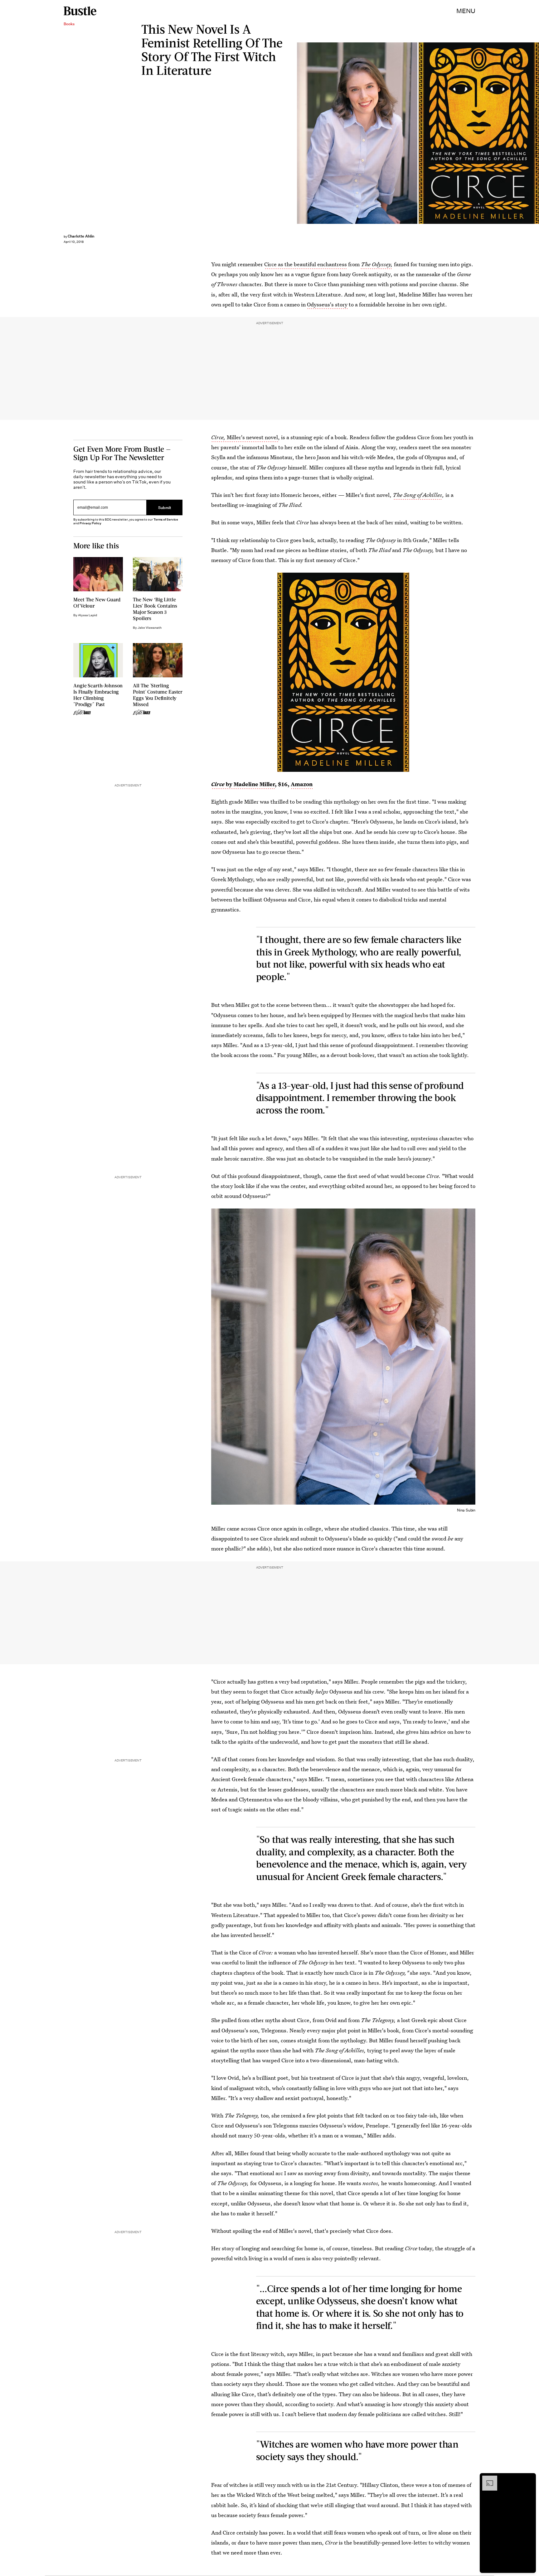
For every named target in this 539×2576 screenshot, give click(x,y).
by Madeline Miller (243, 784)
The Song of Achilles (417, 495)
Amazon (302, 784)
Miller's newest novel (245, 437)
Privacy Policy (90, 523)
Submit (165, 507)
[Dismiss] (529, 2479)
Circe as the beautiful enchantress (306, 264)
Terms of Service (166, 519)
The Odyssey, (377, 264)
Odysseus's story (327, 304)
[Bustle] (80, 11)
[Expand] (487, 2479)
